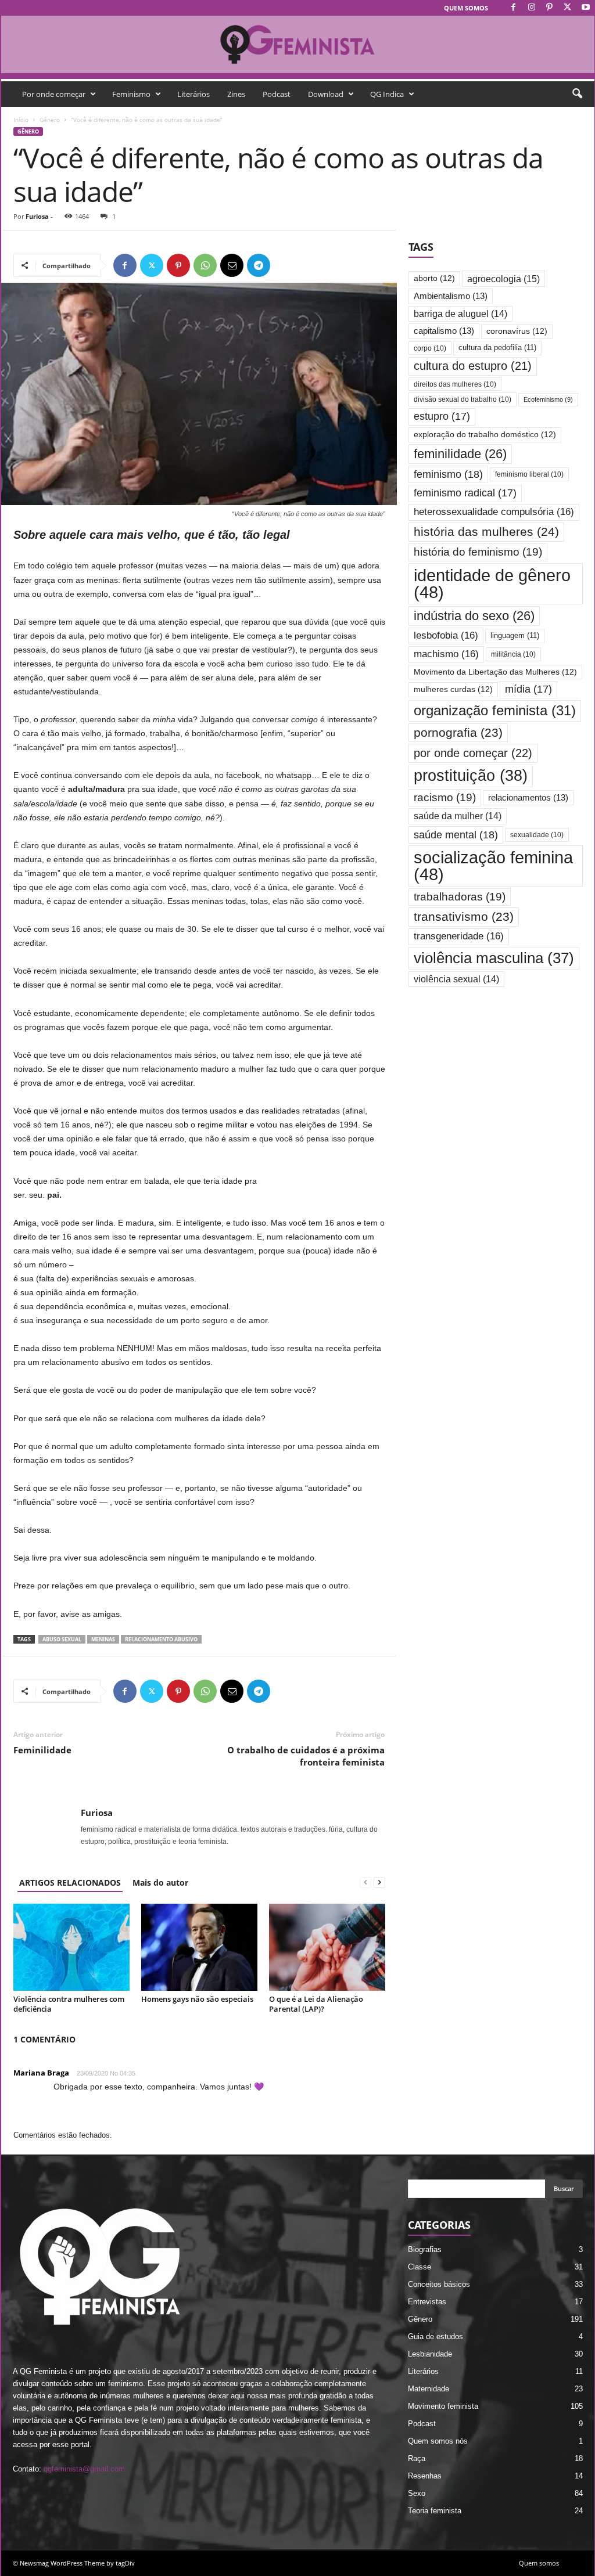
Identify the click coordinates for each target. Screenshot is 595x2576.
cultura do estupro (473, 366)
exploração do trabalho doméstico (485, 435)
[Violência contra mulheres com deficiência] (71, 1947)
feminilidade (460, 454)
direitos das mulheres (455, 384)
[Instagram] (532, 8)
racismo (445, 797)
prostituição (471, 776)
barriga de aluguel (460, 314)
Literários (193, 94)
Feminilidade (42, 1750)
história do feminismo (478, 552)
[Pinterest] (550, 8)
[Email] (232, 265)
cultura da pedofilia (497, 347)
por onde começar (473, 753)
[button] (577, 94)
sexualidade (537, 835)
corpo (430, 348)
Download (326, 94)
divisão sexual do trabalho (463, 399)
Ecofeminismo (548, 399)
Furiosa (37, 216)
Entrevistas (427, 2302)
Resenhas (425, 2476)
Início (21, 120)
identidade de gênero (492, 583)
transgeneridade (459, 936)
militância (513, 654)
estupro (442, 416)
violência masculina (494, 958)
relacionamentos (528, 798)
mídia (528, 689)
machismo (446, 654)
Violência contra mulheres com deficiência (69, 2004)
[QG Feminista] (298, 44)
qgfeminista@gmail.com (84, 2469)
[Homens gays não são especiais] (199, 1947)
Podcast (277, 94)
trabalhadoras (460, 897)
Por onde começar (54, 94)
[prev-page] (365, 1883)
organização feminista (495, 710)
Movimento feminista (443, 2406)
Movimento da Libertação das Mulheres (495, 672)
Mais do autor (160, 1883)
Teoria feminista (435, 2511)
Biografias (425, 2249)
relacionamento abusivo (161, 1639)
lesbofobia (446, 635)
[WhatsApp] (205, 265)
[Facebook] (514, 8)
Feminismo (131, 94)
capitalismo (444, 331)
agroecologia (503, 279)
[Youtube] (586, 8)
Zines (236, 94)
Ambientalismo (451, 296)
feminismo (448, 474)
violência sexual (456, 979)
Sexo (417, 2493)
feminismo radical (465, 493)
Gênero (50, 120)
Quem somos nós (438, 2441)
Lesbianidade (430, 2354)
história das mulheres (486, 532)
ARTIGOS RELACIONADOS (70, 1883)
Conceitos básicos (439, 2284)
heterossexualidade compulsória (494, 512)
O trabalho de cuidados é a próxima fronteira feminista (306, 1756)
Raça (417, 2458)
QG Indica (387, 94)
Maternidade (429, 2389)
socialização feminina (493, 866)
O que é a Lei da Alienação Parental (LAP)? (316, 2004)
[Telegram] (259, 265)
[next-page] (379, 1883)
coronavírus (517, 331)
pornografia (458, 732)
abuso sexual (62, 1639)
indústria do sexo (474, 616)
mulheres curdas (453, 689)
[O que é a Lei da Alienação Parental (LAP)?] (327, 1947)
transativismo (464, 916)
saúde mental (456, 835)
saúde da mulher (458, 816)
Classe (420, 2267)
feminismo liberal (529, 474)
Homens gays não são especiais (197, 1999)
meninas (103, 1639)
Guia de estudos (436, 2337)
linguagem (515, 635)
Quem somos (466, 8)
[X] (568, 8)
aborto (434, 278)
